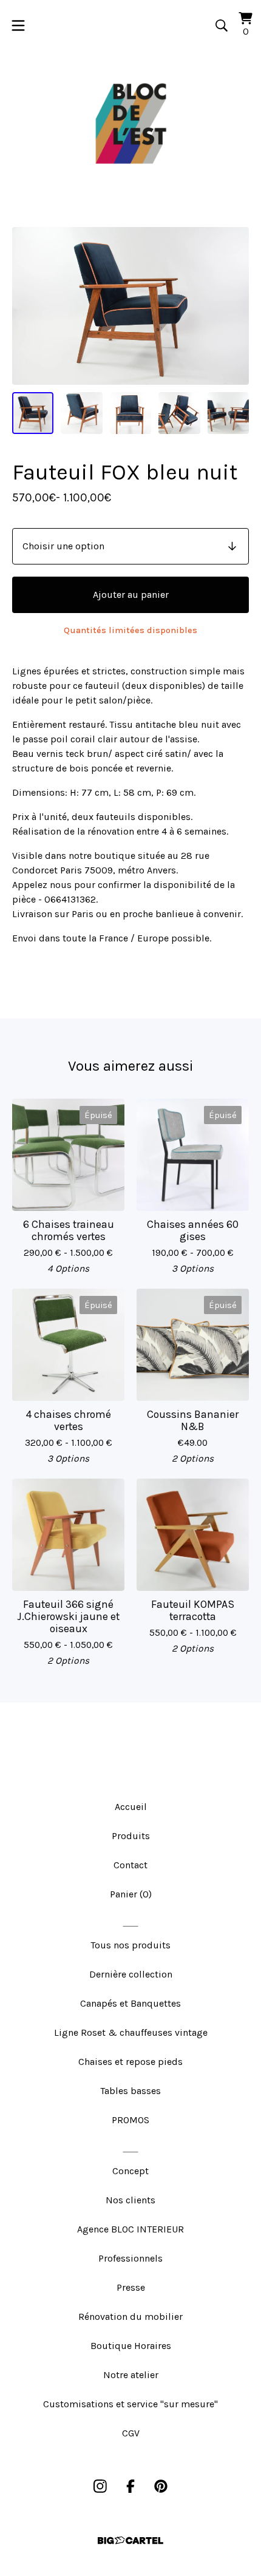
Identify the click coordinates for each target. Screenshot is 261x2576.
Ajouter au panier (131, 595)
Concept (130, 2171)
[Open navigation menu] (18, 25)
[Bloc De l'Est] (130, 124)
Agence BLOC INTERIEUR (130, 2229)
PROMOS (130, 2120)
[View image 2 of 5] (81, 413)
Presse (131, 2287)
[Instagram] (100, 2486)
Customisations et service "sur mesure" (130, 2404)
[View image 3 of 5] (130, 413)
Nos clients (130, 2200)
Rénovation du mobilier (130, 2317)
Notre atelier (131, 2375)
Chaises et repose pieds (130, 2062)
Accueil (131, 1807)
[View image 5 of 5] (228, 413)
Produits (131, 1836)
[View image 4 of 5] (179, 413)
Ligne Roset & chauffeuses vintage (131, 2032)
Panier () (131, 1894)
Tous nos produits (130, 1945)
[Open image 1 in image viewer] (130, 306)
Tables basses (130, 2091)
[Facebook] (130, 2486)
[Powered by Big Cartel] (130, 2540)
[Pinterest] (161, 2486)
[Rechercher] (222, 25)
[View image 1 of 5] (33, 413)
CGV (131, 2433)
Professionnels (130, 2258)
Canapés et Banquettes (130, 2003)
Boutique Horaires (131, 2346)
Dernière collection (131, 1974)
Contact (130, 1865)
